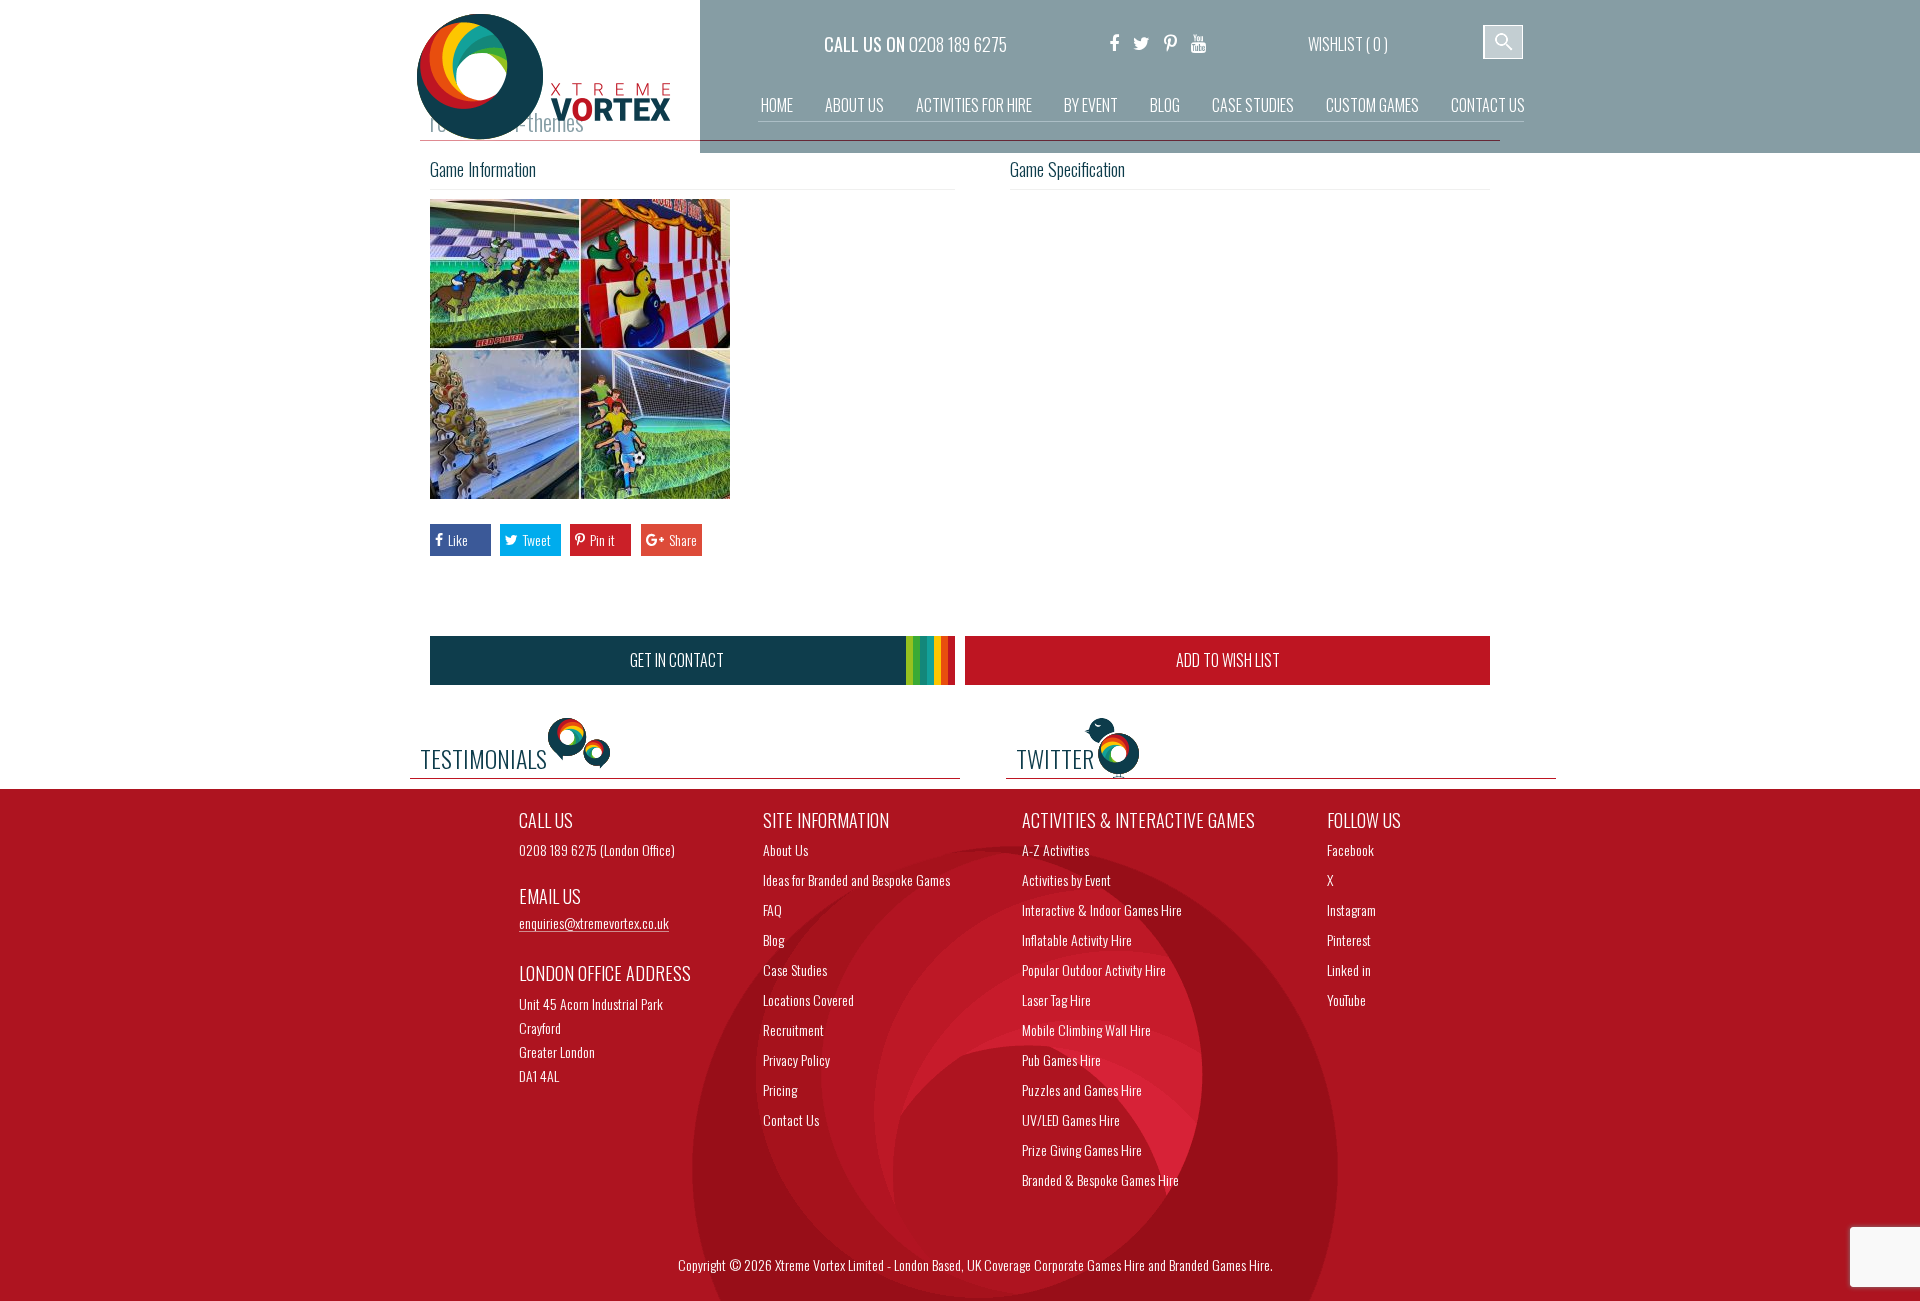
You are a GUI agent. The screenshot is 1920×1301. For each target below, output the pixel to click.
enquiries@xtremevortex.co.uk (594, 923)
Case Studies (1253, 105)
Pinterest (1349, 939)
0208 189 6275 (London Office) (597, 849)
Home (777, 105)
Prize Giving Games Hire (1082, 1149)
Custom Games (1372, 105)
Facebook (1350, 849)
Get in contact (677, 660)
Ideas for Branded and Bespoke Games (856, 879)
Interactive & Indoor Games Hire (1102, 909)
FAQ (772, 909)
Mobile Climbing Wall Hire (1086, 1029)
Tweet (537, 539)
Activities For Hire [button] (974, 105)
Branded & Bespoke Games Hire (1100, 1179)
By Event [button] (1091, 105)
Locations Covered (808, 999)
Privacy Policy (796, 1059)
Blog (1165, 105)
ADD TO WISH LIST (1228, 660)
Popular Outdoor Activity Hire (1094, 969)
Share (683, 539)
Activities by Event (1066, 879)
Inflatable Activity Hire (1077, 939)
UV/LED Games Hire (1071, 1119)
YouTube (1346, 999)
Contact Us (1488, 105)
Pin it (602, 539)
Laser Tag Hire (1056, 999)
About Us (854, 105)
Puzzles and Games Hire (1082, 1089)
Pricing (780, 1089)
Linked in (1349, 969)
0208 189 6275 (958, 44)
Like (458, 539)
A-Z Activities (1055, 849)
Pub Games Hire (1061, 1059)
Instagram (1351, 909)
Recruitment (793, 1029)
